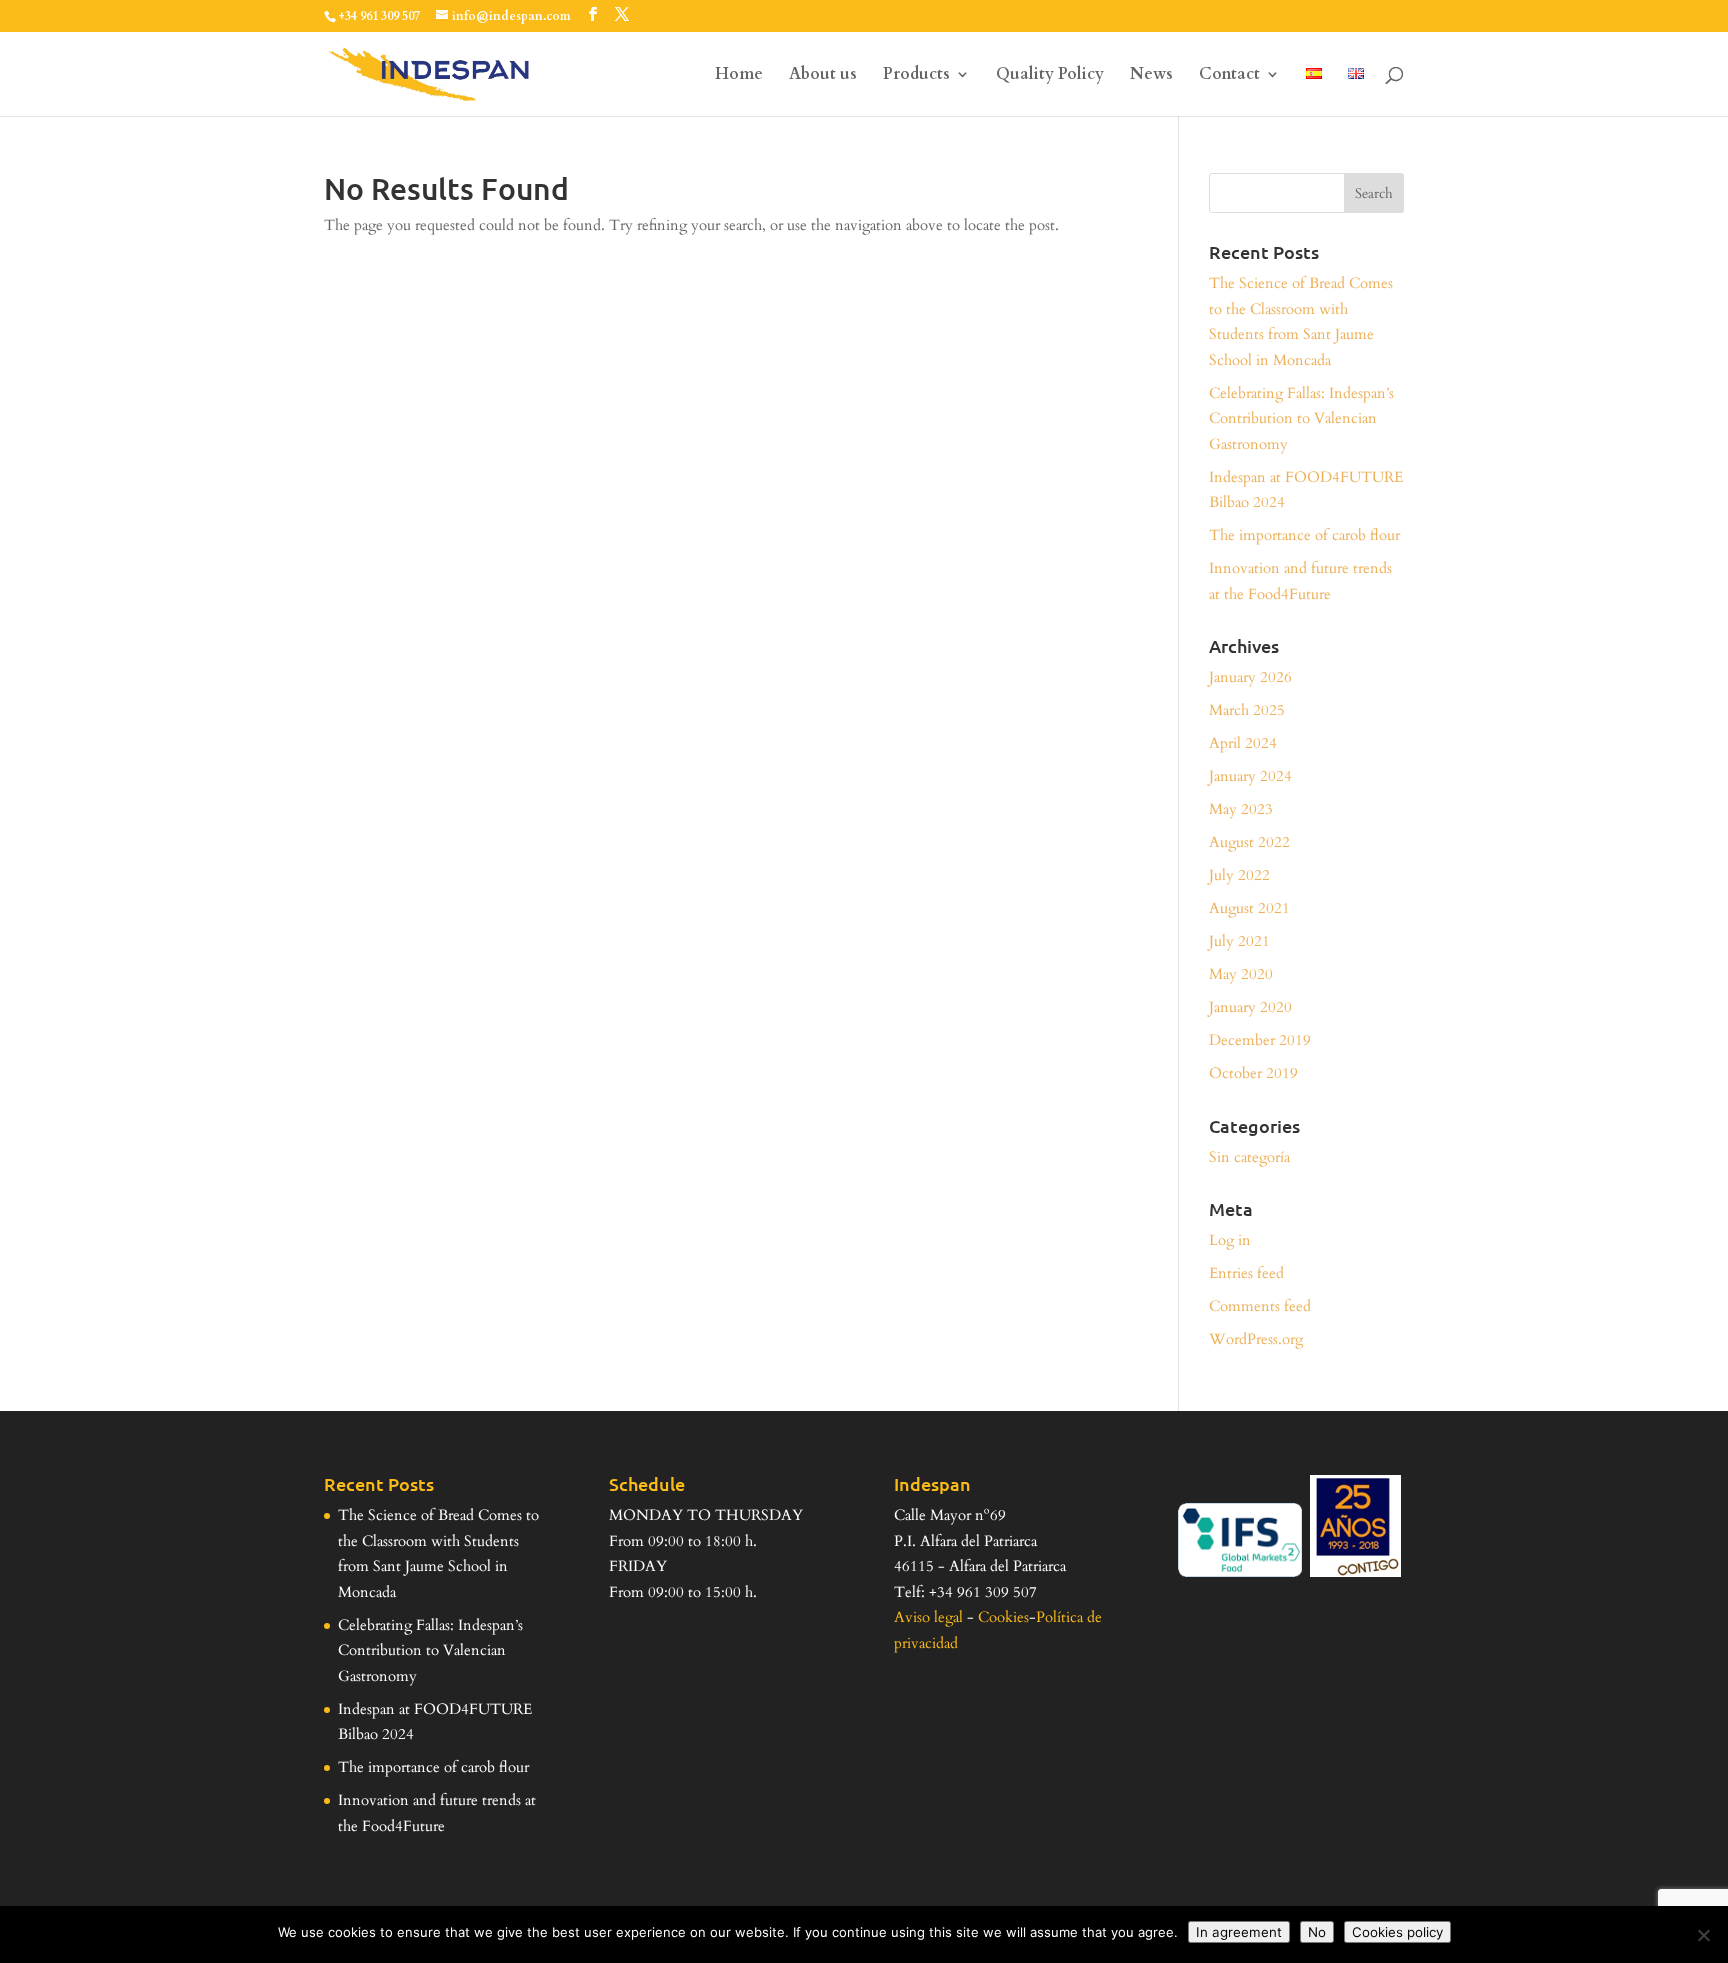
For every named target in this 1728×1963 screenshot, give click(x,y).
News (1151, 76)
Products (916, 76)
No (1317, 1932)
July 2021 (1239, 941)
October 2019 (1253, 1073)
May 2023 (1241, 809)
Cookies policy (1397, 1932)
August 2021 (1249, 908)
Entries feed (1246, 1273)
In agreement (1239, 1932)
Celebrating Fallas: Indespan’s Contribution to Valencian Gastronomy (1301, 418)
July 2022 (1239, 875)
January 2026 (1250, 677)
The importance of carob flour (1304, 535)
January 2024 (1250, 776)
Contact (1229, 76)
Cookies (1003, 1617)
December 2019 (1260, 1040)
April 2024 (1243, 743)
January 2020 (1250, 1007)
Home (739, 76)
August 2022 (1249, 842)
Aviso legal (928, 1617)
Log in (1230, 1240)
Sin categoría (1249, 1157)
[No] (1703, 1935)
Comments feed (1260, 1306)
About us (823, 76)
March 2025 (1247, 710)
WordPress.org (1256, 1339)
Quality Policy (1050, 76)
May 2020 (1241, 974)
